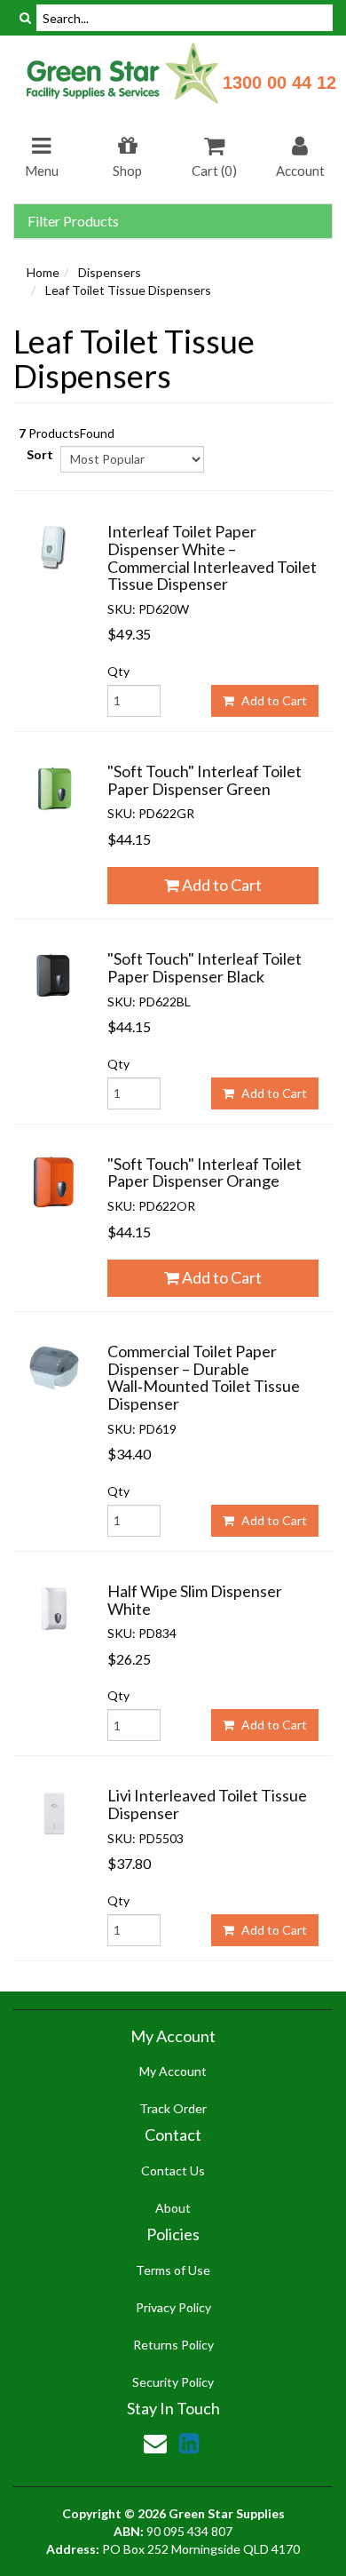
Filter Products (73, 221)
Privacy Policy (173, 2307)
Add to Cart (273, 700)
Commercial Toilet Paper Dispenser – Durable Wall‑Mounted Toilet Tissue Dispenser (204, 1377)
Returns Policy (173, 2345)
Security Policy (173, 2382)
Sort (37, 454)
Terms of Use (173, 2270)
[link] (189, 2443)
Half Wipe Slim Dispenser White (195, 1600)
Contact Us (173, 2171)
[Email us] (155, 2443)
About (173, 2208)
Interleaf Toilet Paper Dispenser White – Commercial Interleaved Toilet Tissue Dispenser (212, 557)
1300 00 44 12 (279, 83)
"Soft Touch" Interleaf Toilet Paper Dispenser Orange (204, 1173)
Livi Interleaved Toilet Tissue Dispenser (207, 1804)
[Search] (25, 18)
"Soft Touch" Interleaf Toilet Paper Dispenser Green (204, 780)
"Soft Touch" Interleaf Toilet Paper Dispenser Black (204, 967)
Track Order (173, 2108)
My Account (173, 2071)
